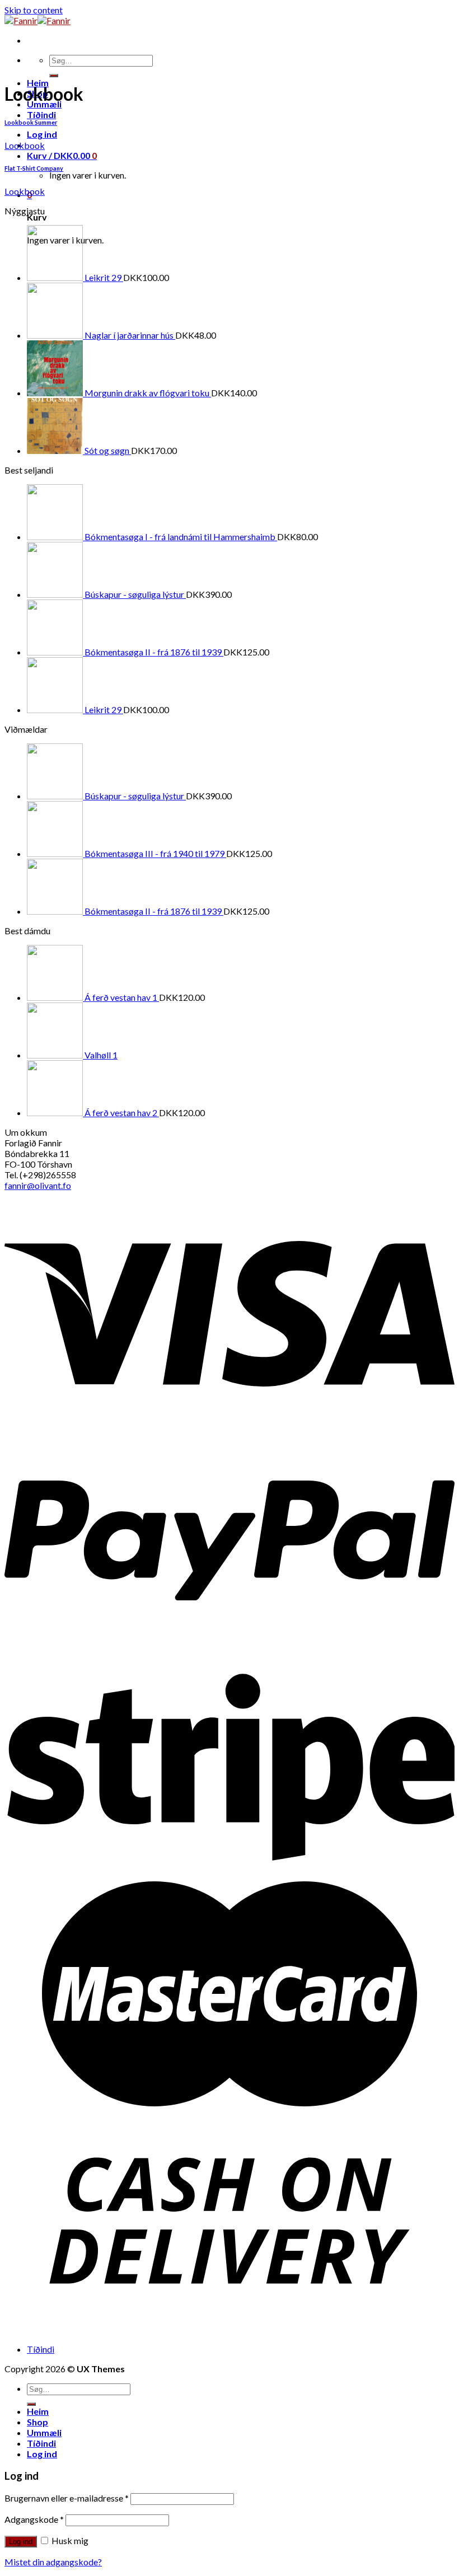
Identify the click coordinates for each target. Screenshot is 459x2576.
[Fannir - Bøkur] (38, 20)
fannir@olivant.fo (38, 1185)
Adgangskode (34, 2519)
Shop (38, 2422)
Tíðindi (41, 114)
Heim (38, 2411)
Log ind (21, 2542)
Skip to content (34, 10)
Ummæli (44, 2432)
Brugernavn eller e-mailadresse (67, 2498)
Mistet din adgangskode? (53, 2562)
